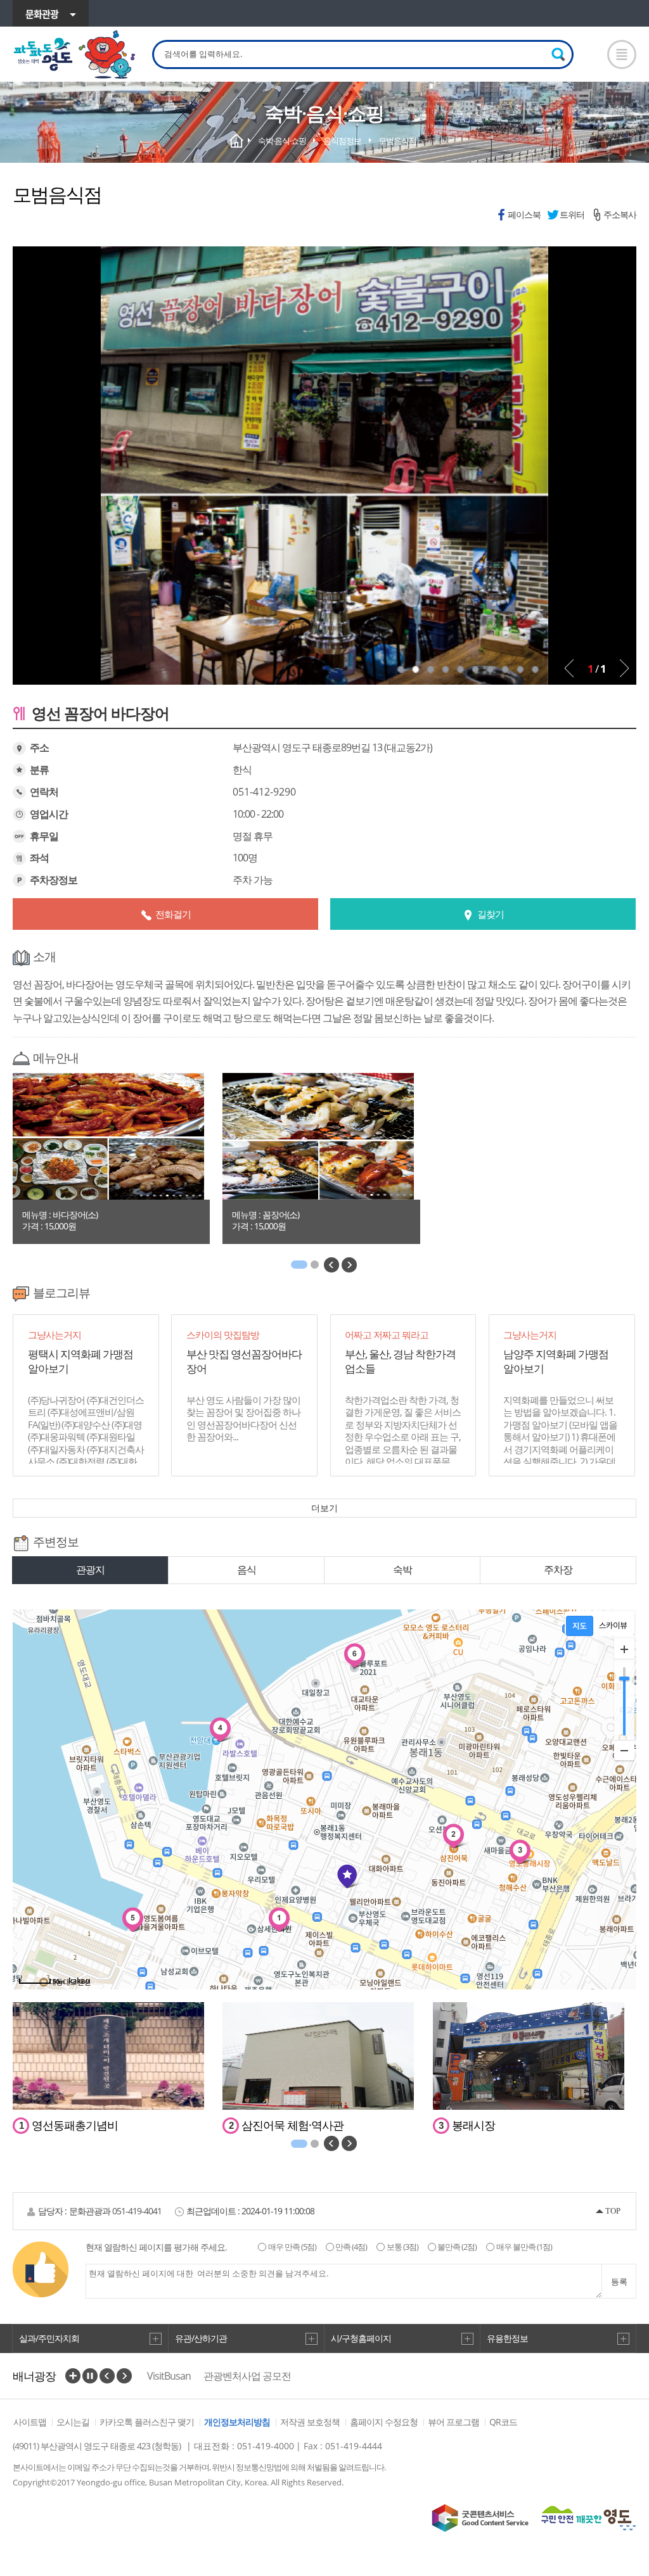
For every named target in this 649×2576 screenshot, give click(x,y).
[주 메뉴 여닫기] (622, 54)
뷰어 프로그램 (453, 2422)
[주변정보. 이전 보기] (331, 2143)
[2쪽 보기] (315, 1265)
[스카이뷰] (613, 1626)
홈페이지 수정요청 (384, 2422)
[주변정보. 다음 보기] (349, 2143)
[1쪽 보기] (299, 1265)
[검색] (559, 54)
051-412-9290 (264, 792)
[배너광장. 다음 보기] (124, 2376)
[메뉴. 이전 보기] (331, 1265)
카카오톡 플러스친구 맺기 (147, 2422)
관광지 (90, 1570)
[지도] (580, 1626)
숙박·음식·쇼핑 (282, 141)
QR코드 (503, 2422)
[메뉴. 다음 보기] (349, 1265)
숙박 (402, 1570)
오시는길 (73, 2422)
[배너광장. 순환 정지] (90, 2376)
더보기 (324, 1508)
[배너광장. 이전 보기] (107, 2376)
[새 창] (480, 2518)
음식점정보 (342, 141)
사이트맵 (30, 2422)
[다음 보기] (624, 668)
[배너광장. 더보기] (73, 2376)
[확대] (624, 1649)
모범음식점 (397, 141)
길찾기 (491, 914)
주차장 (558, 1570)
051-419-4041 (137, 2211)
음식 (247, 1570)
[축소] (624, 1750)
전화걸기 (173, 914)
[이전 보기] (569, 668)
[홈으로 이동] (75, 55)
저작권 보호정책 (310, 2422)
